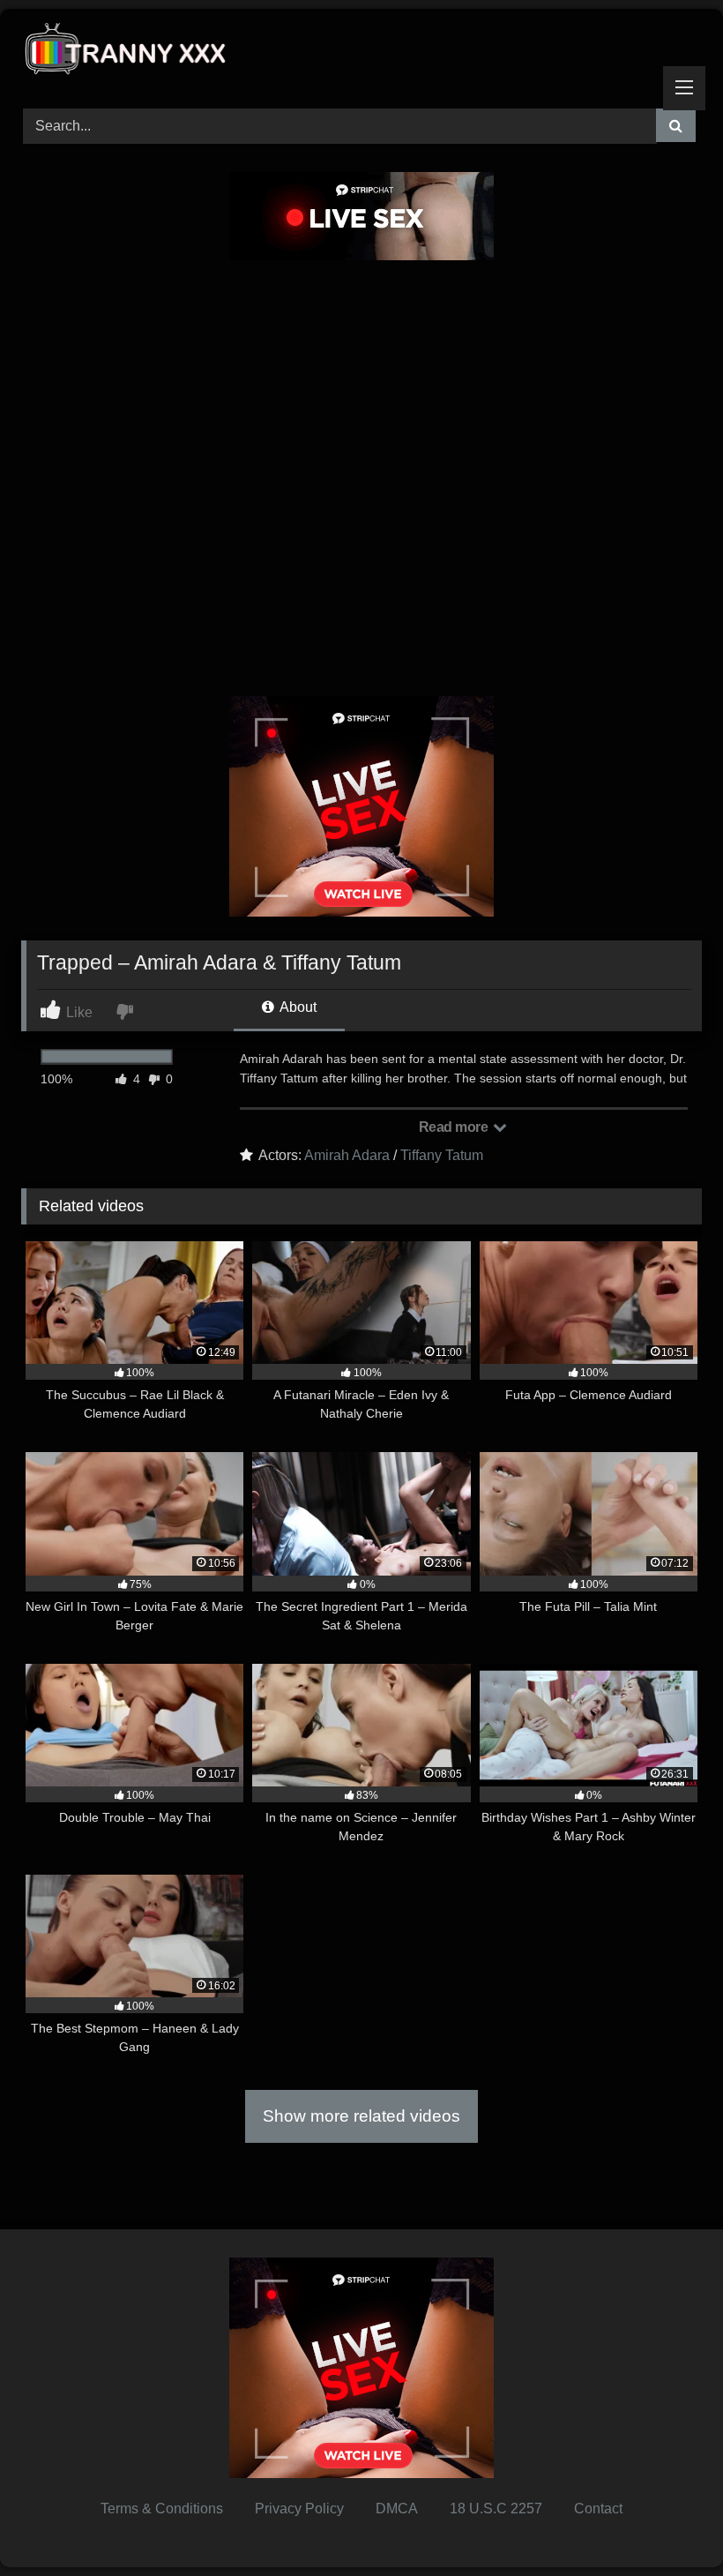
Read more (455, 1127)
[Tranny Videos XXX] (361, 52)
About (297, 1007)
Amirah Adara (347, 1155)
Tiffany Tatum (442, 1155)
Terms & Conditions (162, 2509)
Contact (598, 2509)
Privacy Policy (299, 2509)
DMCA (397, 2509)
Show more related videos (361, 2116)
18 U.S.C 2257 (496, 2509)
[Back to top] (668, 2524)
